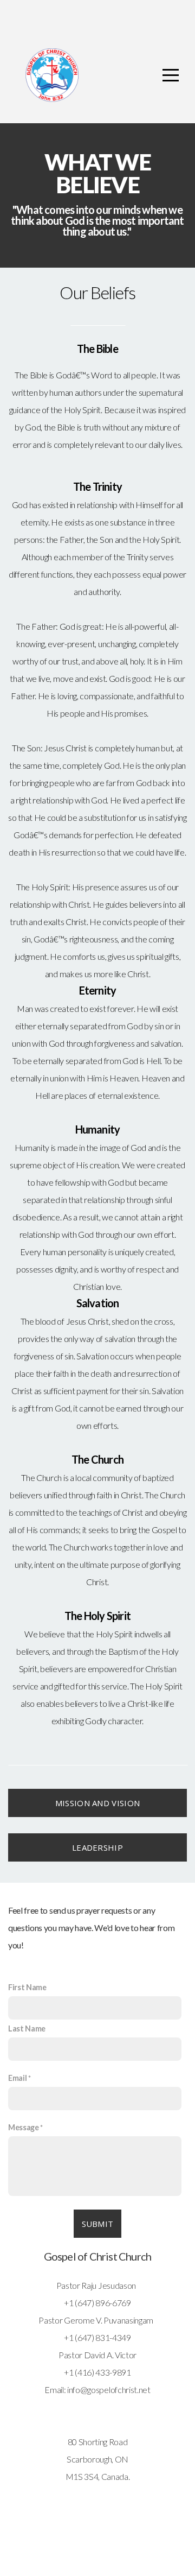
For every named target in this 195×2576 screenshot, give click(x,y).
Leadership (97, 1847)
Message (24, 2127)
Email (17, 2078)
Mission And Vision (97, 1803)
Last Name (27, 2028)
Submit (98, 2224)
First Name (27, 1987)
